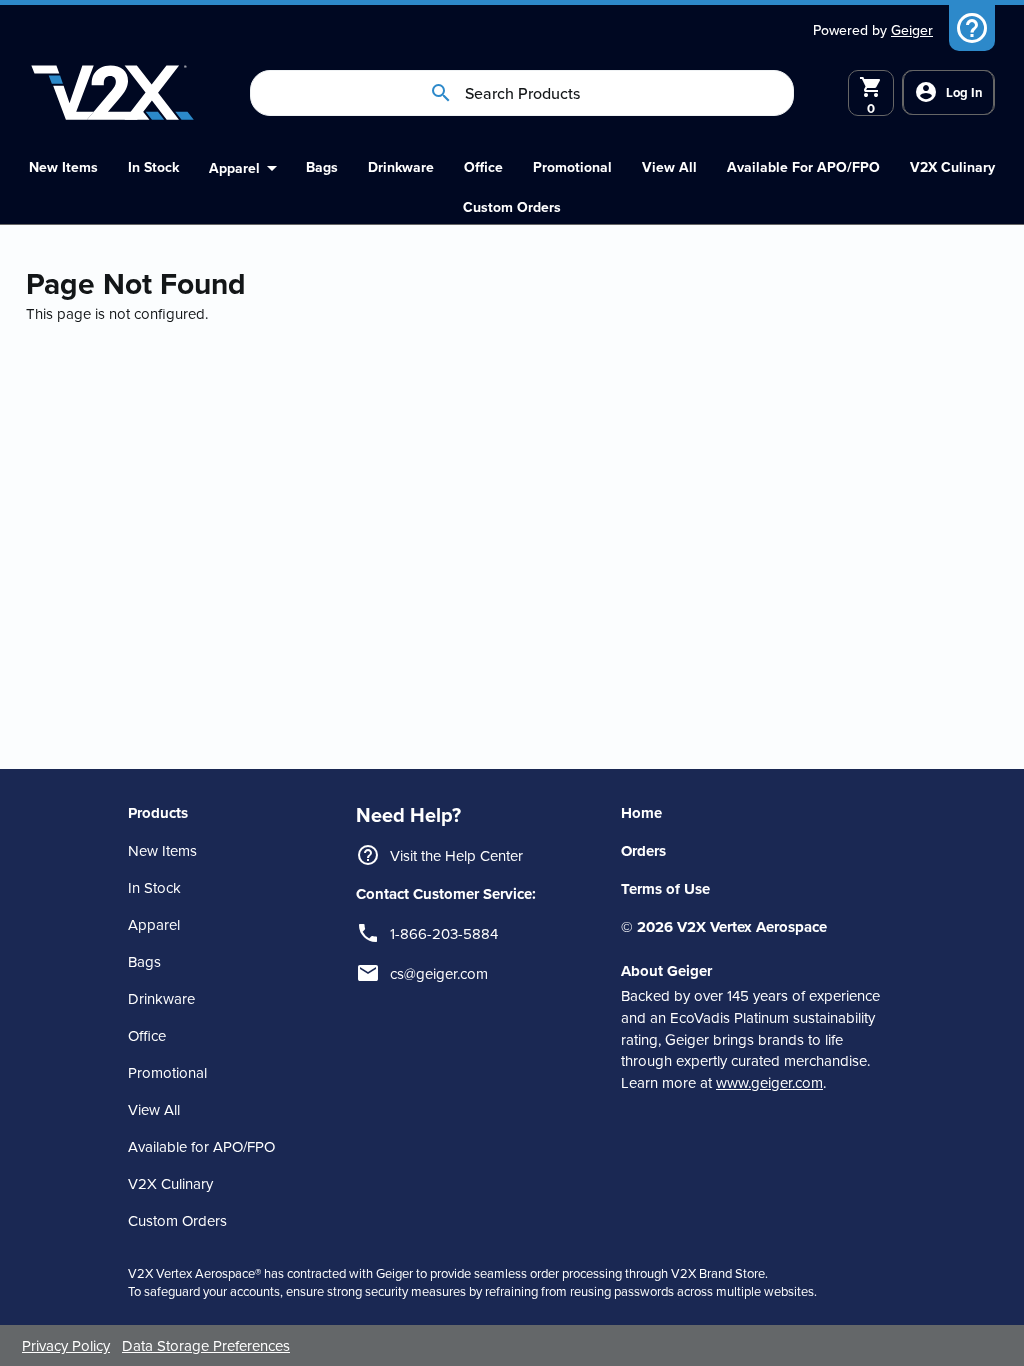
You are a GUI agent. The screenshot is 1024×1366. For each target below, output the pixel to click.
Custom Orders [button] (177, 1220)
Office (147, 1035)
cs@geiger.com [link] (439, 973)
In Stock (154, 887)
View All (154, 1109)
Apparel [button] (234, 168)
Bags (144, 961)
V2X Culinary (170, 1183)
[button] (512, 207)
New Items (162, 850)
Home (641, 813)
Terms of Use (665, 889)
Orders (643, 851)
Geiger (912, 30)
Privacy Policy (66, 1345)
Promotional (167, 1072)
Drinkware (161, 998)
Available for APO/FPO (201, 1146)
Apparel (154, 924)
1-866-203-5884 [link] (444, 933)
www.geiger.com (769, 1082)
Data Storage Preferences (206, 1345)
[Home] (112, 92)
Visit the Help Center (456, 855)
